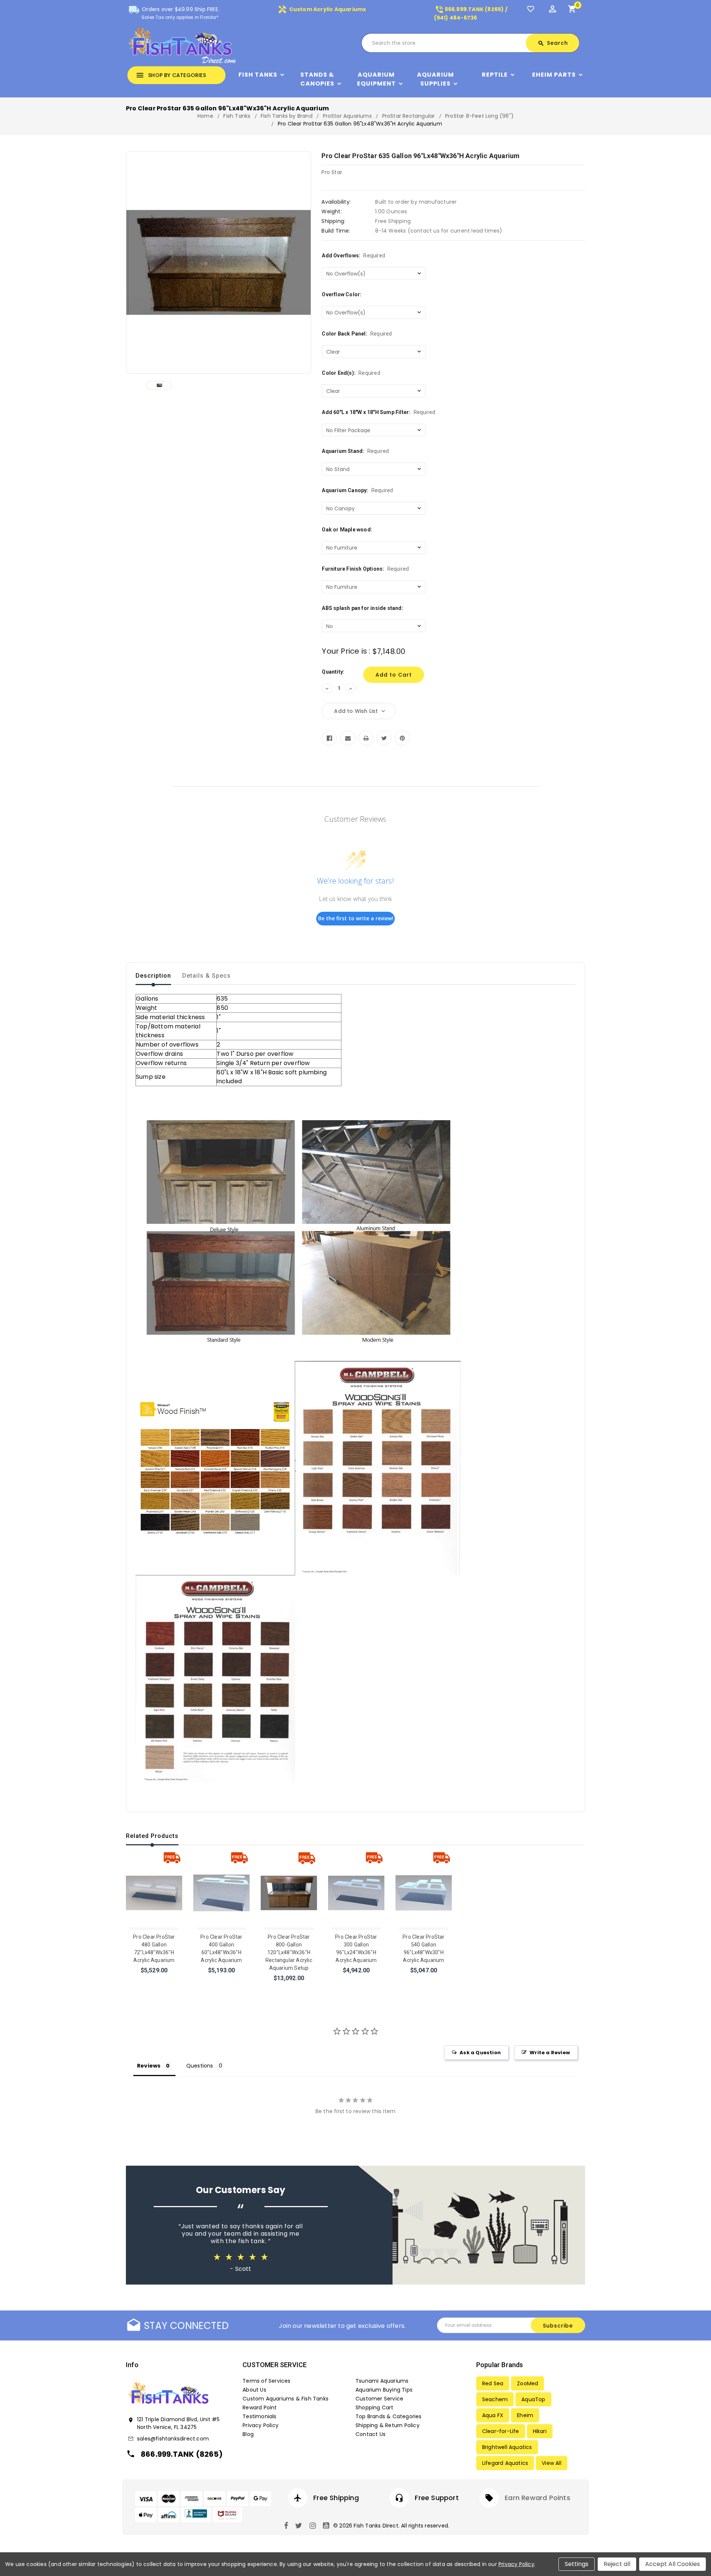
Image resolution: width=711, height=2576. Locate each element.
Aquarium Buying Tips (384, 2390)
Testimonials (259, 2416)
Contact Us (370, 2434)
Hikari (540, 2431)
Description (153, 976)
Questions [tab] (200, 2066)
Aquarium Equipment (376, 79)
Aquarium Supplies (435, 79)
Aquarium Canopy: (357, 490)
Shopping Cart (375, 2408)
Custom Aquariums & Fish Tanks (286, 2399)
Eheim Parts (554, 75)
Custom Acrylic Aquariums (322, 9)
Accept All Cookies (672, 2564)
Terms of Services (266, 2381)
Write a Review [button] (550, 2053)
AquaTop (533, 2399)
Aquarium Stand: (355, 451)
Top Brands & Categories (389, 2416)
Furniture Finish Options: (365, 569)
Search (553, 43)
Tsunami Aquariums (382, 2381)
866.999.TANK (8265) (182, 2454)
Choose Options (154, 1973)
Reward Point (260, 2408)
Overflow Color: (342, 294)
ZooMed (528, 2383)
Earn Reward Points (538, 2498)
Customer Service (379, 2399)
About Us (254, 2390)
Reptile (495, 75)
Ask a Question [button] (480, 2053)
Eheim (525, 2415)
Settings (577, 2564)
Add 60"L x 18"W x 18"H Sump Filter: (378, 412)
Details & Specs (206, 976)
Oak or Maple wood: (347, 530)
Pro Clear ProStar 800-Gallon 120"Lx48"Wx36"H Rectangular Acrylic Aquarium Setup (289, 1952)
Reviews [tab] (149, 2066)
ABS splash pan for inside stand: (362, 608)
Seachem (495, 2399)
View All (552, 2463)
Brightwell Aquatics (507, 2447)
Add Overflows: (353, 256)
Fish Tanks (258, 75)
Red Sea (493, 2383)
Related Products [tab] (152, 1836)
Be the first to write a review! (356, 918)
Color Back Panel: (357, 334)
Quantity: (333, 672)
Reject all (617, 2564)
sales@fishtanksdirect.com (173, 2439)
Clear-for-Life (501, 2431)
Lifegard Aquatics (505, 2463)
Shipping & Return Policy (388, 2425)
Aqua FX (493, 2415)
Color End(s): (351, 373)
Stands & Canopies (317, 79)
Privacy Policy (261, 2425)
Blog (248, 2434)
